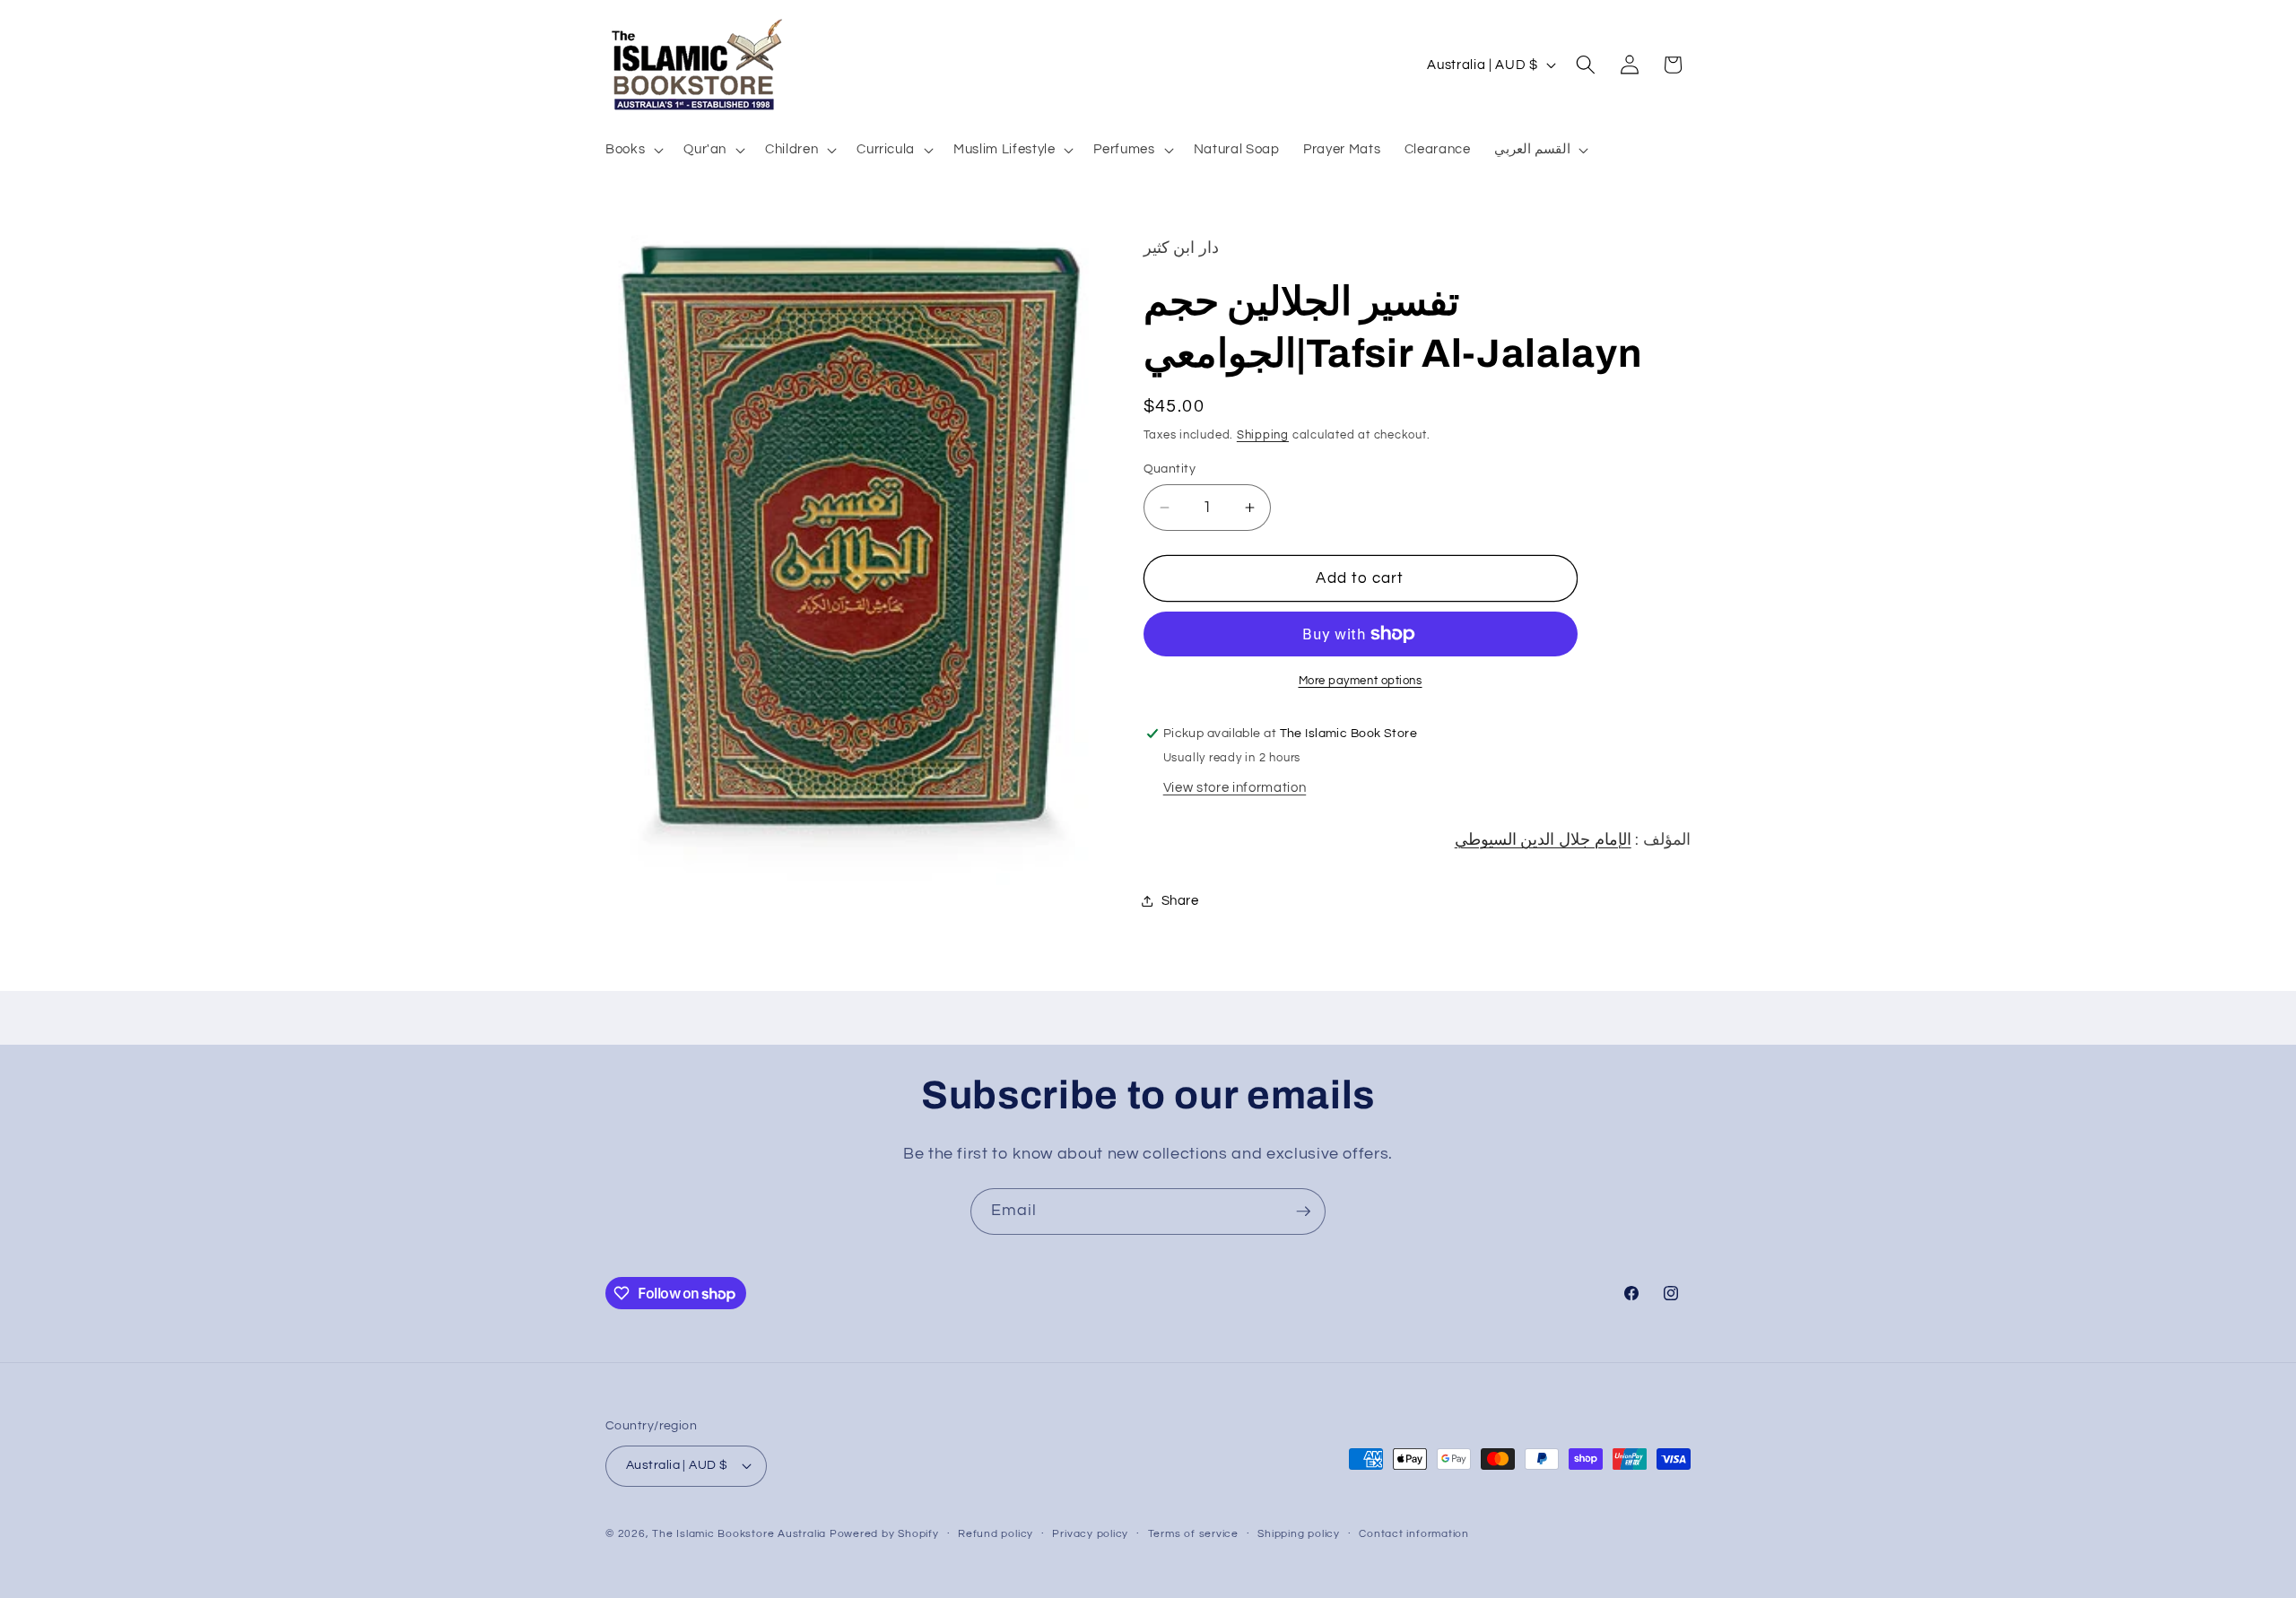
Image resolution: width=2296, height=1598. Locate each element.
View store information (1235, 787)
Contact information (1414, 1534)
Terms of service (1193, 1534)
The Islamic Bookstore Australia (739, 1534)
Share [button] (1180, 900)
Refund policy (996, 1534)
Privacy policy (1090, 1534)
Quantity (1170, 469)
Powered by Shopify (884, 1534)
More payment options (1361, 681)
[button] (633, 149)
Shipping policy (1299, 1534)
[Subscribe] (1303, 1212)
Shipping (1263, 435)
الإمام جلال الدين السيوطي (1543, 840)
